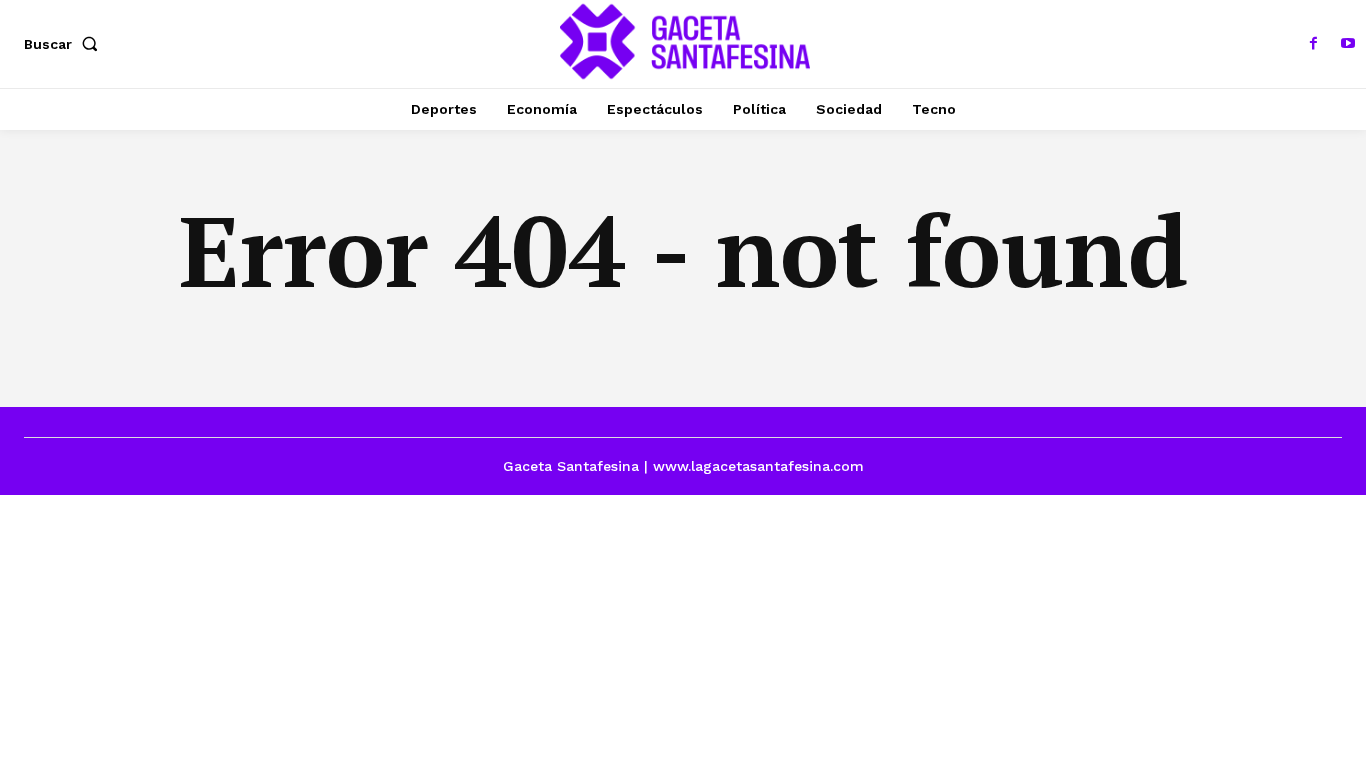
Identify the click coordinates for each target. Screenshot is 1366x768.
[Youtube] (1348, 44)
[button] (65, 44)
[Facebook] (1314, 44)
